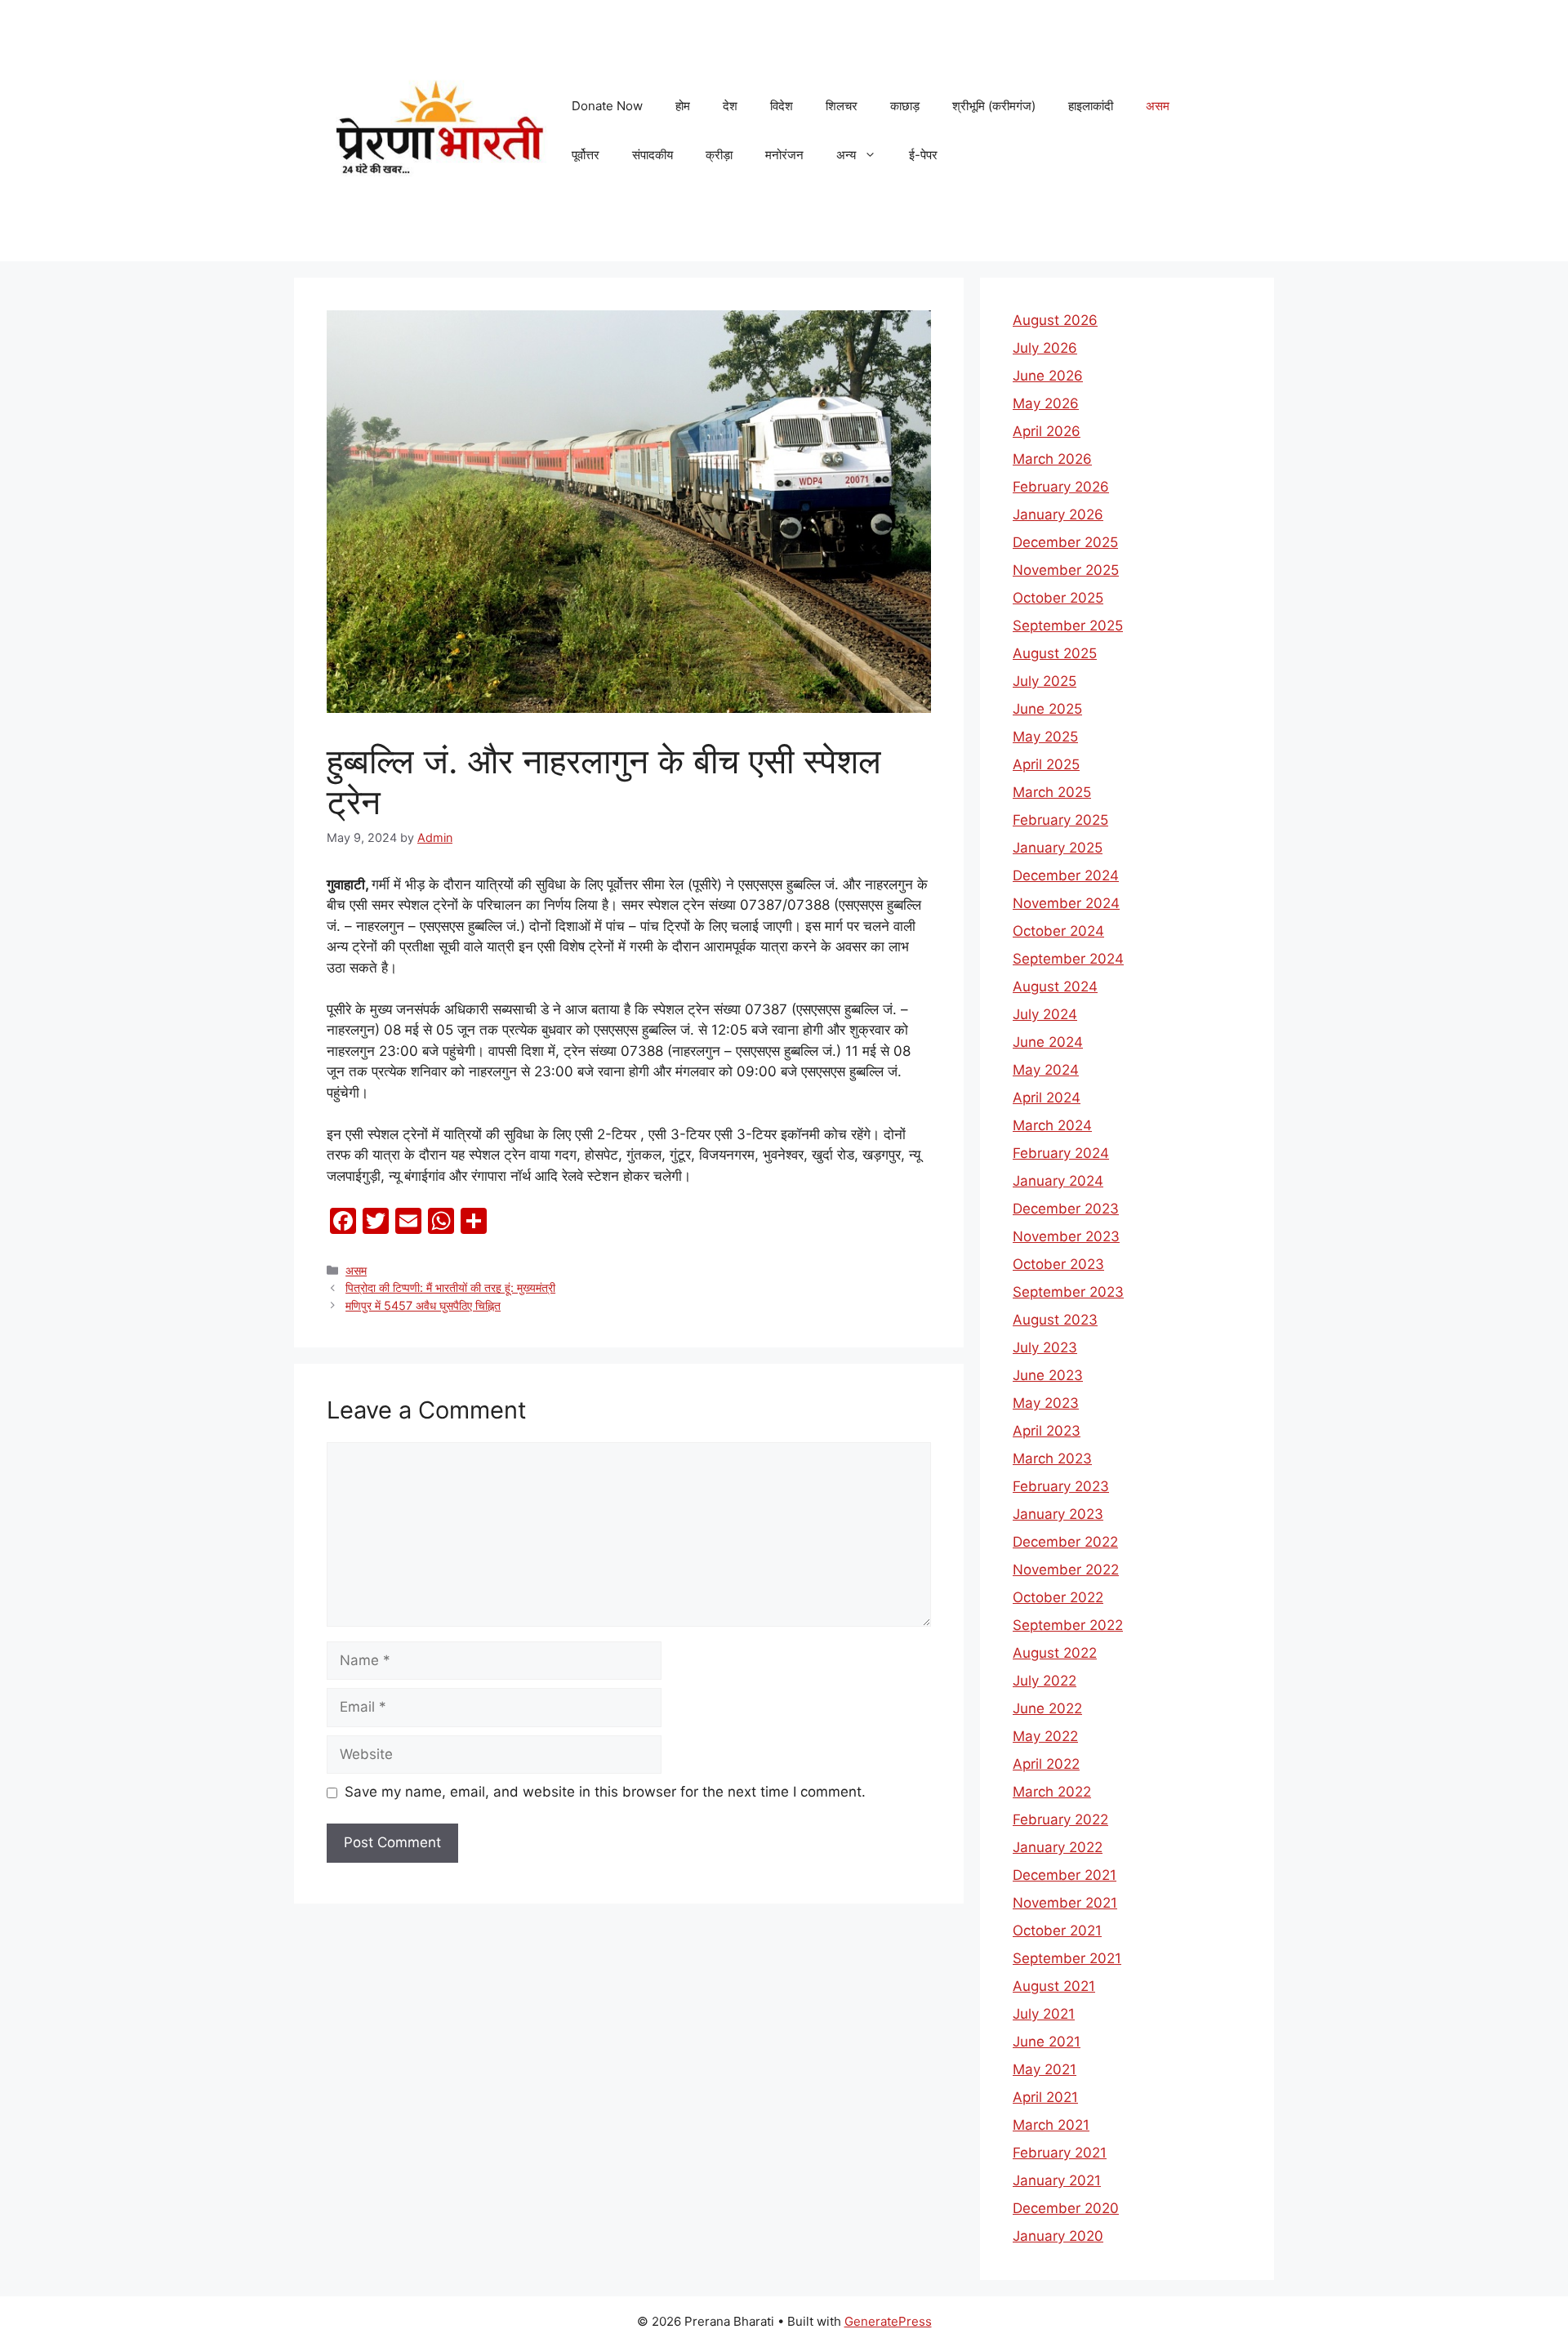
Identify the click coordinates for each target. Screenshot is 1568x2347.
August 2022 (1055, 1653)
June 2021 (1047, 2042)
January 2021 (1057, 2180)
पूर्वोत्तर (586, 155)
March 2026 (1052, 459)
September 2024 (1068, 959)
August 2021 (1054, 1986)
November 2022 (1066, 1570)
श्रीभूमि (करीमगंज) (994, 106)
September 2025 (1068, 626)
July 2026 (1045, 348)
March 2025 (1052, 792)
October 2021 (1057, 1931)
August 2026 (1055, 320)
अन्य (846, 155)
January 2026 (1058, 514)
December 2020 (1066, 2208)
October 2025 (1058, 598)
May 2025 (1045, 737)
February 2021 (1060, 2153)
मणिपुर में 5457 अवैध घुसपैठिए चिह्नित (423, 1305)
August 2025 (1055, 653)
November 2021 (1065, 1903)
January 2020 (1058, 2236)
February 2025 (1060, 820)
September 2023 (1068, 1292)
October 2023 (1058, 1264)
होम (683, 106)
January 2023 (1058, 1514)
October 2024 (1058, 931)
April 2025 (1046, 764)
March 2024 (1052, 1125)
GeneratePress (888, 2321)
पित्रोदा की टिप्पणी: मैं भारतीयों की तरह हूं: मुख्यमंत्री (450, 1287)
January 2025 (1058, 848)
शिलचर (842, 106)
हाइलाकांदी (1091, 106)
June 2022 (1047, 1708)
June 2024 (1048, 1042)
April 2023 (1047, 1431)
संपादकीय (653, 155)
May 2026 (1046, 403)
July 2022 (1045, 1681)
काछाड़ (905, 106)
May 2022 (1045, 1736)
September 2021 (1067, 1958)
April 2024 (1047, 1098)
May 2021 (1045, 2069)
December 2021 (1065, 1875)
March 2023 (1052, 1459)
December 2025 (1065, 542)
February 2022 (1060, 1819)
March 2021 (1051, 2125)
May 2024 (1046, 1070)
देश (730, 106)
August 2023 (1055, 1320)
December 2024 (1066, 875)
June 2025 (1047, 709)
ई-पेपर (923, 155)
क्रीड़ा (719, 155)
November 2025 (1066, 570)
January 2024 (1058, 1181)
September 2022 (1068, 1625)
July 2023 (1045, 1347)
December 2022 (1065, 1542)
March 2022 (1052, 1792)
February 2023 (1061, 1486)
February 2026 (1061, 487)
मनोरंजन (784, 155)
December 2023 (1066, 1209)
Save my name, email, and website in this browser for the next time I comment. (605, 1792)
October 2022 (1058, 1597)
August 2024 (1055, 986)
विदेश (782, 106)
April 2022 (1046, 1764)
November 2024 (1066, 903)
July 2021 (1044, 2014)
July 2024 (1045, 1014)
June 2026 (1048, 376)
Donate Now (607, 106)
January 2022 (1058, 1847)
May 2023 (1046, 1403)
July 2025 (1045, 681)
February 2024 (1061, 1153)
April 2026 (1047, 431)
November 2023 (1066, 1236)
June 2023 (1048, 1375)
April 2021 (1045, 2097)
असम (1158, 106)
